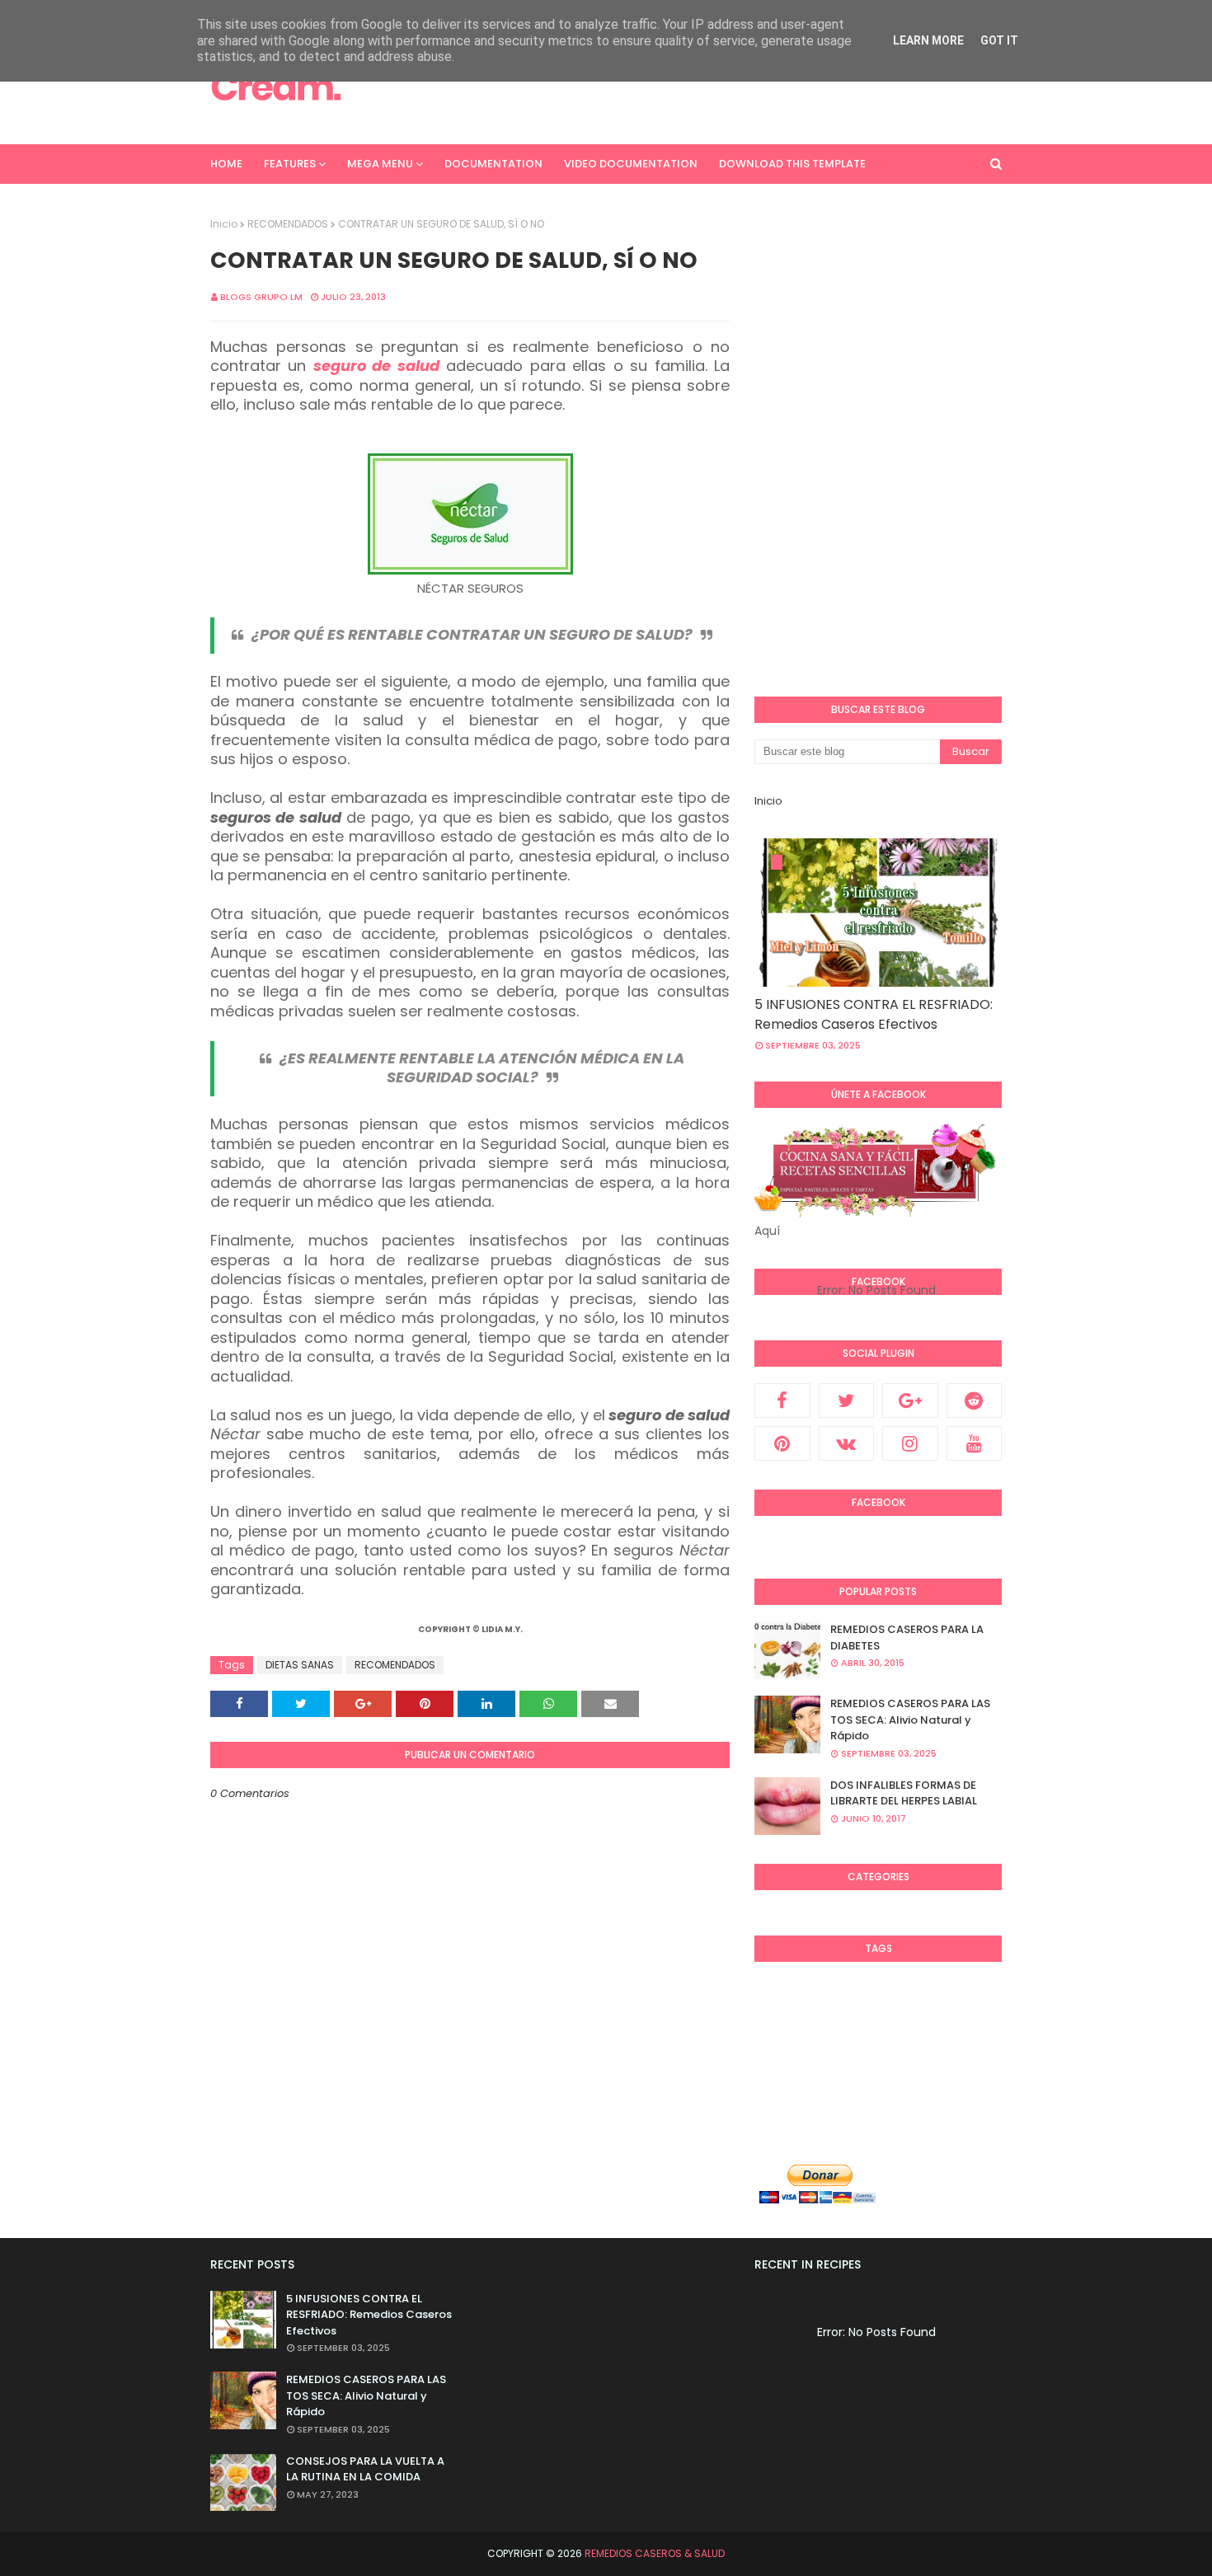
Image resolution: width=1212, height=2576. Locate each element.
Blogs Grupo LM (261, 297)
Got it (999, 40)
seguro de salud (376, 366)
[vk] (847, 1443)
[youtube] (975, 1443)
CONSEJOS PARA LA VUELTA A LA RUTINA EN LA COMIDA (365, 2469)
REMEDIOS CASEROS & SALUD (655, 2553)
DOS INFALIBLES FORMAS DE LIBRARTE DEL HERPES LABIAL (904, 1793)
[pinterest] (782, 1443)
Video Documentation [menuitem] (631, 164)
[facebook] (782, 1401)
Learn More (928, 40)
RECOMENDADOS (288, 224)
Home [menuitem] (226, 164)
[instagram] (910, 1443)
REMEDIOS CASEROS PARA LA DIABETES (907, 1638)
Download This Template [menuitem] (792, 164)
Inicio (224, 224)
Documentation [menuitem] (493, 164)
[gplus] (910, 1401)
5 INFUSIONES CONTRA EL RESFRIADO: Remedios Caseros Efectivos (874, 1014)
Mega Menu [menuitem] (380, 164)
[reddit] (975, 1401)
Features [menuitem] (290, 164)
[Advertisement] (702, 87)
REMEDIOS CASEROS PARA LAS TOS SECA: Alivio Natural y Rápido (910, 1720)
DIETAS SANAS (300, 1665)
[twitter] (847, 1401)
